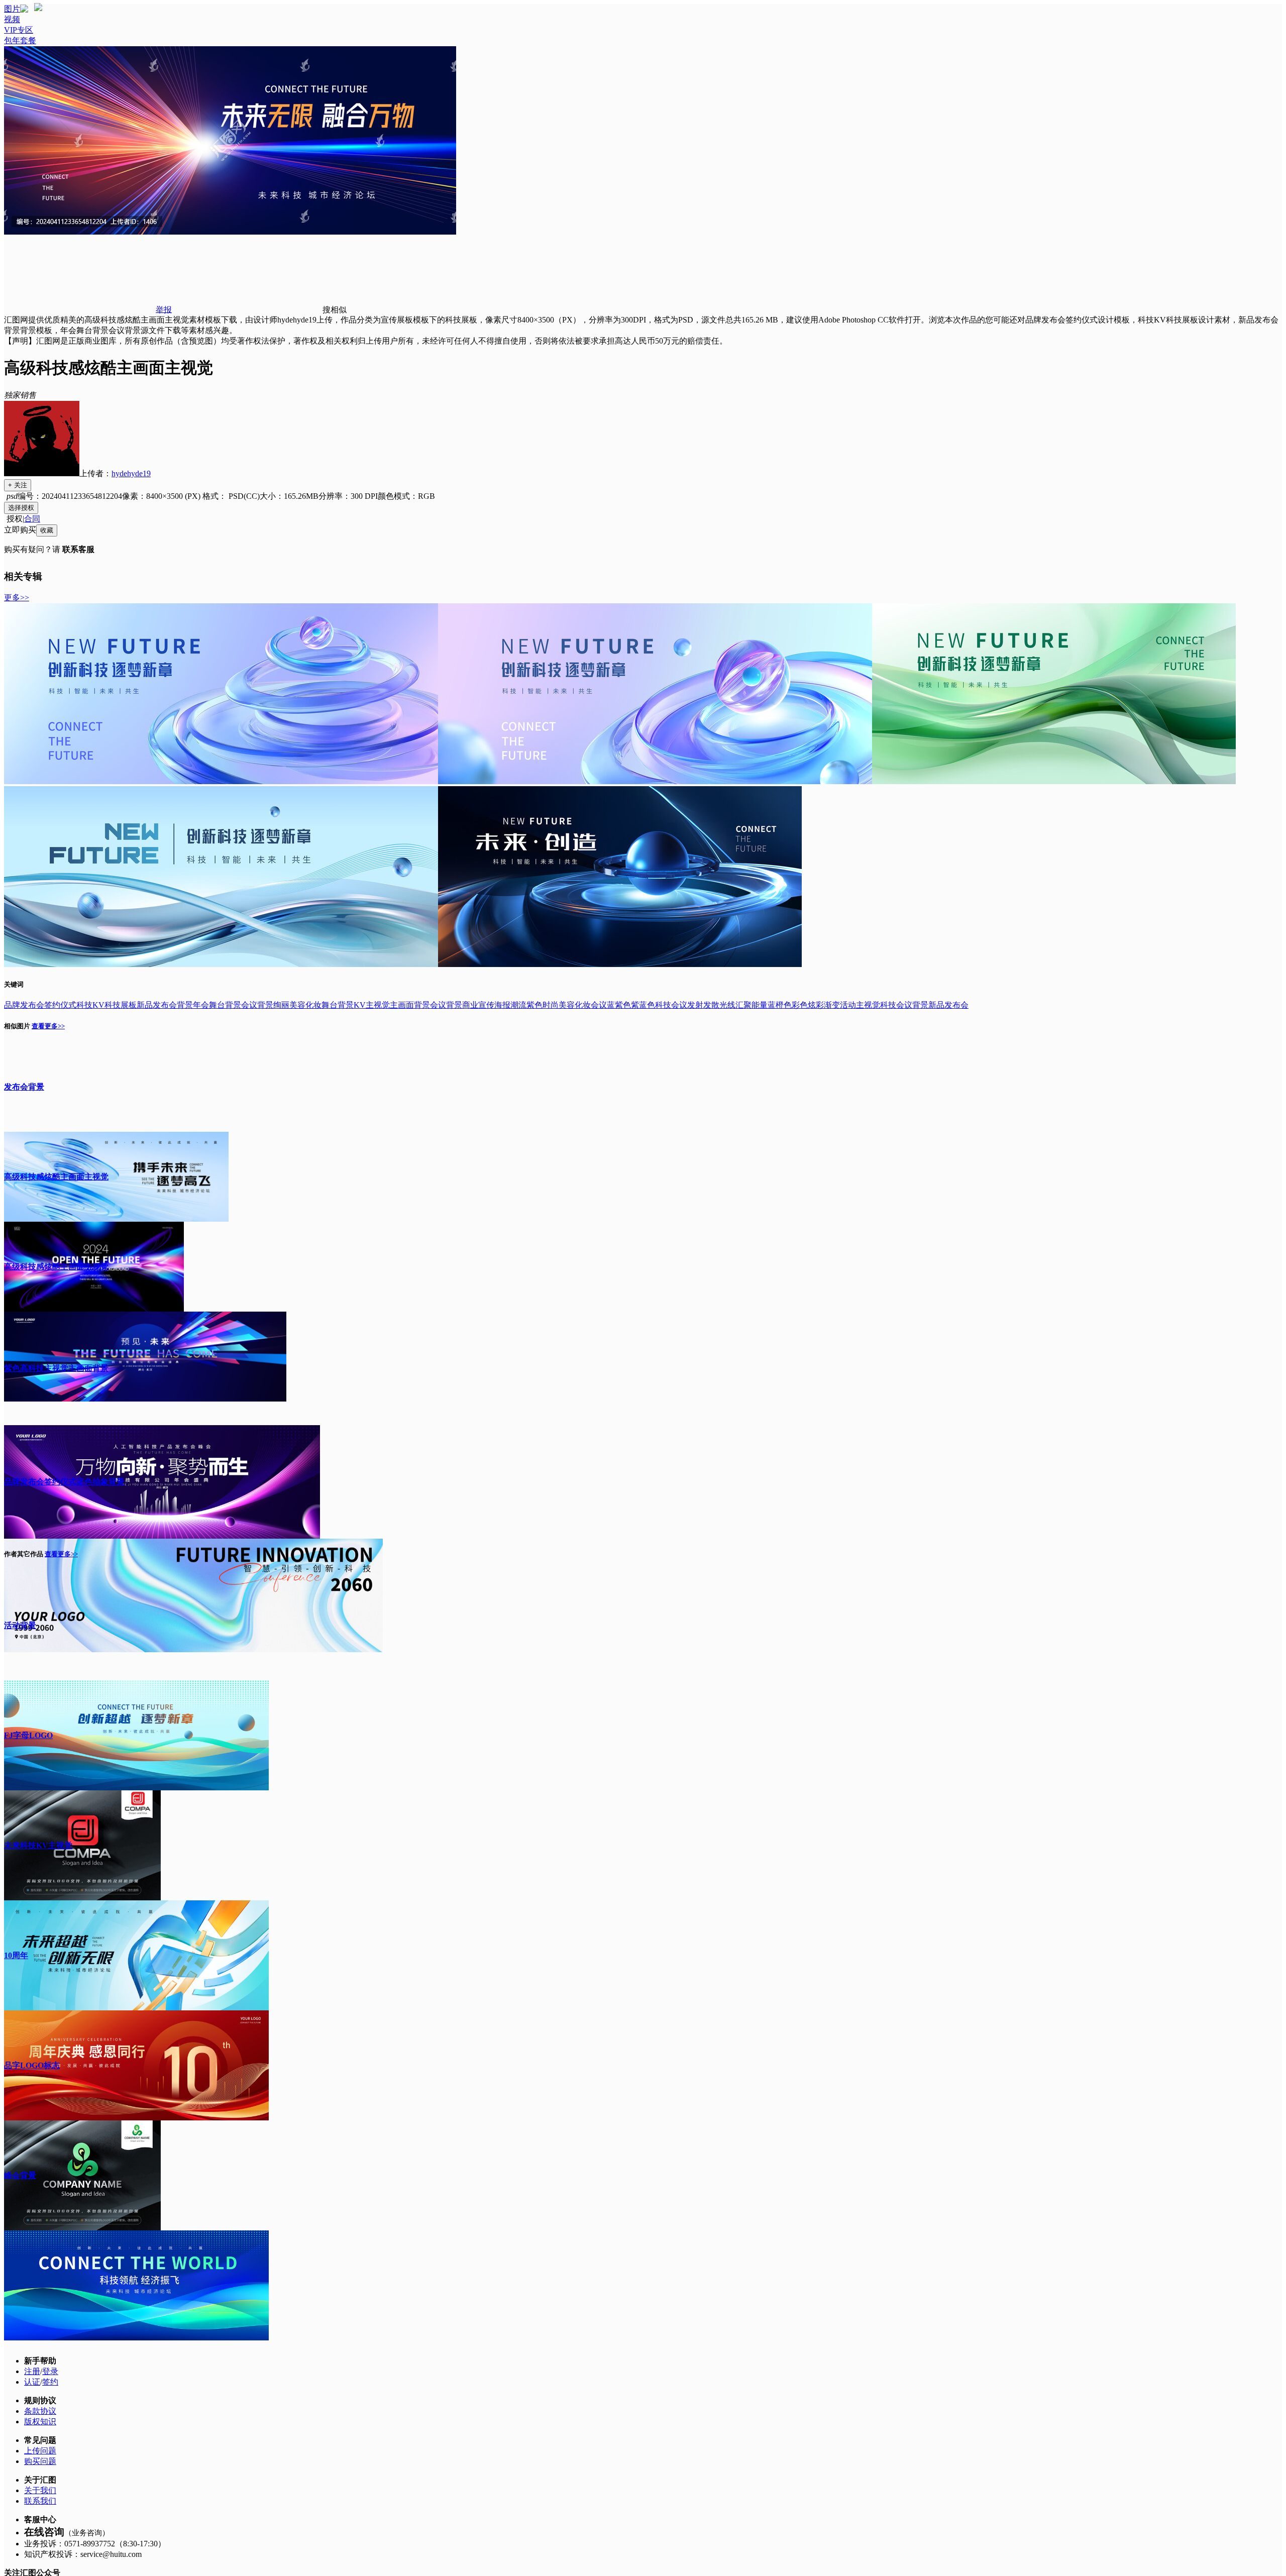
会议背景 (446, 1005)
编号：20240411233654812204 (70, 496)
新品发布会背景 (165, 1005)
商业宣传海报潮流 (494, 1005)
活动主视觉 (860, 1005)
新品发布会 (948, 1005)
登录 (50, 2371)
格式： (231, 496)
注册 (32, 2371)
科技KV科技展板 (106, 1005)
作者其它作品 (24, 1554)
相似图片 (17, 1026)
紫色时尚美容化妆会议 (567, 1005)
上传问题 (40, 2451)
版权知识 (40, 2422)
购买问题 (40, 2461)
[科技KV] (620, 964)
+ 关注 (18, 485)
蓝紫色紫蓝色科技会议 (647, 1005)
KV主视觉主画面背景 (392, 1005)
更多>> (17, 598)
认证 (32, 2382)
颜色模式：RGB (406, 496)
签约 (50, 2382)
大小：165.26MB (289, 496)
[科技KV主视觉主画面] (221, 781)
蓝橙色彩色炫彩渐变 (804, 1005)
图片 (12, 9)
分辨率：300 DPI (348, 496)
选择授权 (21, 508)
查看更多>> (48, 1026)
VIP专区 (19, 30)
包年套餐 (20, 40)
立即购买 (20, 530)
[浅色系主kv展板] (221, 964)
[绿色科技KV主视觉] (1054, 781)
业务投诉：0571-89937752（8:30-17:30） (95, 2544)
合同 (32, 519)
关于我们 (40, 2490)
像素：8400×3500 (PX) (162, 496)
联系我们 (40, 2501)
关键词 (14, 984)
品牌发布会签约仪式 (40, 1005)
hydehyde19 (131, 473)
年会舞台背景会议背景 (233, 1005)
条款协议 (40, 2411)
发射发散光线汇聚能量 (727, 1005)
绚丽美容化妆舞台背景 (313, 1005)
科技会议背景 (904, 1005)
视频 (12, 19)
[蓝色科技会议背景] (655, 781)
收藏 (47, 530)
